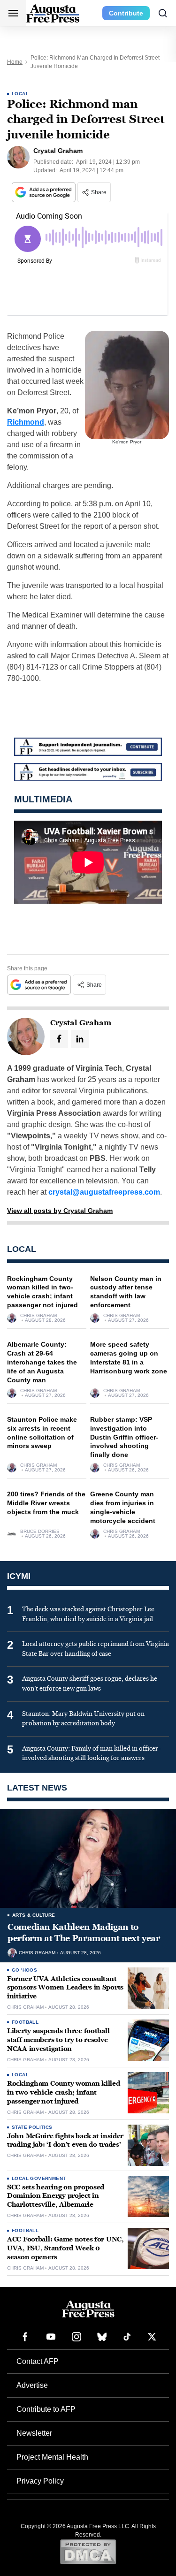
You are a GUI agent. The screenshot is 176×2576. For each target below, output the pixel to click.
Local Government (39, 2178)
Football (25, 2022)
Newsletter (34, 2433)
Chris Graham (38, 1316)
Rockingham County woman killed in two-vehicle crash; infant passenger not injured (64, 2092)
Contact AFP (38, 2361)
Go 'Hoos (24, 1970)
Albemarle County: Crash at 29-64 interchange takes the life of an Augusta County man (42, 1362)
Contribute (126, 13)
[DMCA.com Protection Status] (88, 2552)
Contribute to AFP (46, 2409)
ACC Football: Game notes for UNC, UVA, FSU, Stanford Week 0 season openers (65, 2248)
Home (15, 62)
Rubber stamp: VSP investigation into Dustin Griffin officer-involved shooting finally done (124, 1437)
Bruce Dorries (40, 1532)
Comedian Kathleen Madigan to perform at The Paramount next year (84, 1933)
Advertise (32, 2385)
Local (20, 94)
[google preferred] (45, 192)
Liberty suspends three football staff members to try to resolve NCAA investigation (58, 2040)
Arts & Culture (34, 1915)
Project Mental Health (52, 2457)
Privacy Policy (40, 2481)
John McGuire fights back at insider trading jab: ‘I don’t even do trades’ (65, 2141)
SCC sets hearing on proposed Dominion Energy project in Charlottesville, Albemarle (56, 2196)
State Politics (32, 2127)
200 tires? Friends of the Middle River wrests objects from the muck (46, 1503)
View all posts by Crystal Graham (60, 1211)
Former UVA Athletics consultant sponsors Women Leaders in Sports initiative (65, 1988)
